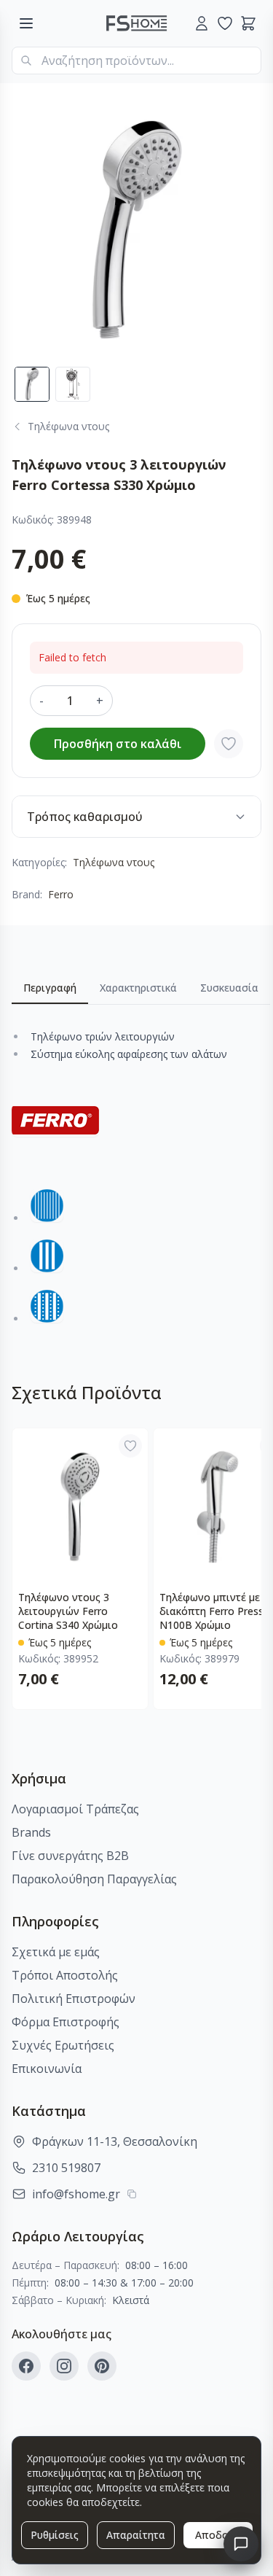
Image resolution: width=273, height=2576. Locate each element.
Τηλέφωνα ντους (114, 862)
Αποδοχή (218, 2535)
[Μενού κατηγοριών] (26, 23)
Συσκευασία (229, 988)
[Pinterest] (102, 2366)
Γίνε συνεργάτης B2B (70, 1856)
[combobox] (136, 61)
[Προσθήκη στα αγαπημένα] (229, 744)
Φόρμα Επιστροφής (66, 2022)
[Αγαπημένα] (225, 23)
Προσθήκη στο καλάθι (118, 744)
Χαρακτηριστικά (138, 988)
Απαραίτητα (136, 2535)
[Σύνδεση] (202, 23)
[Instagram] (64, 2366)
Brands (31, 1832)
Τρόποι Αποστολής (65, 1975)
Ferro (61, 894)
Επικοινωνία (47, 2069)
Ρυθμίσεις (55, 2535)
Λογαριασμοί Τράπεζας (75, 1809)
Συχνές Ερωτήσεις (63, 2045)
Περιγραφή (50, 988)
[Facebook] (26, 2366)
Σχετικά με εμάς (56, 1952)
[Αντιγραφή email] (132, 2194)
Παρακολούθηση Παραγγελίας (94, 1879)
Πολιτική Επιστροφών (74, 1999)
